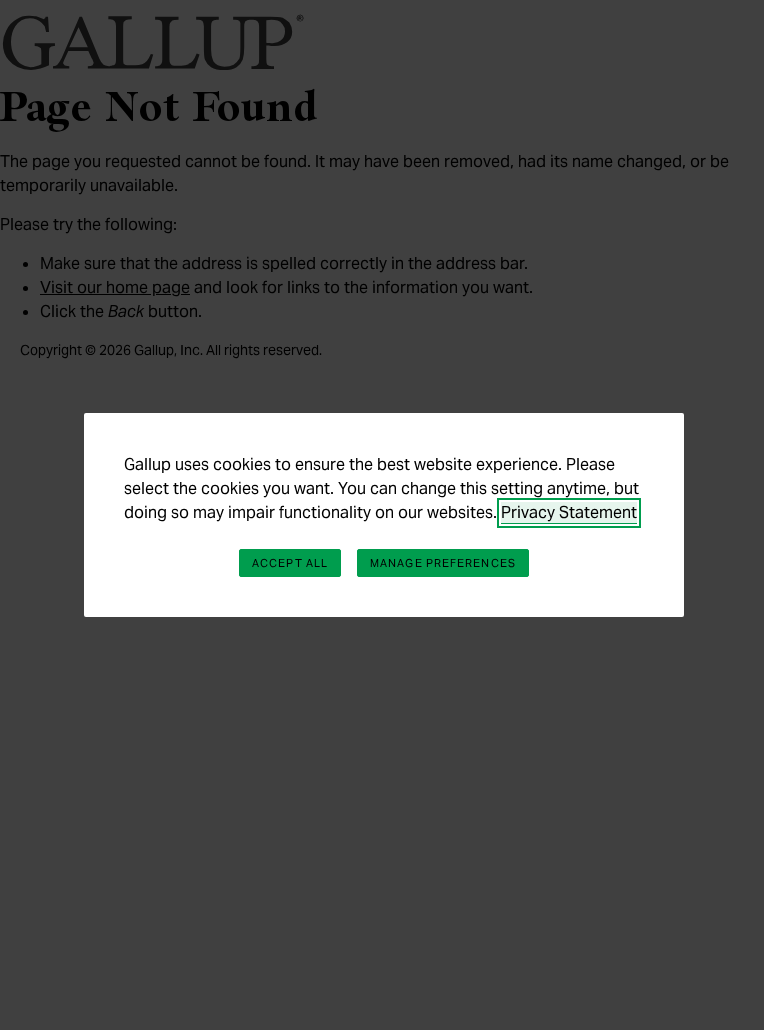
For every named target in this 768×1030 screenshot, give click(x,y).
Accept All (290, 563)
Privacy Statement (569, 512)
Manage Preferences (443, 563)
